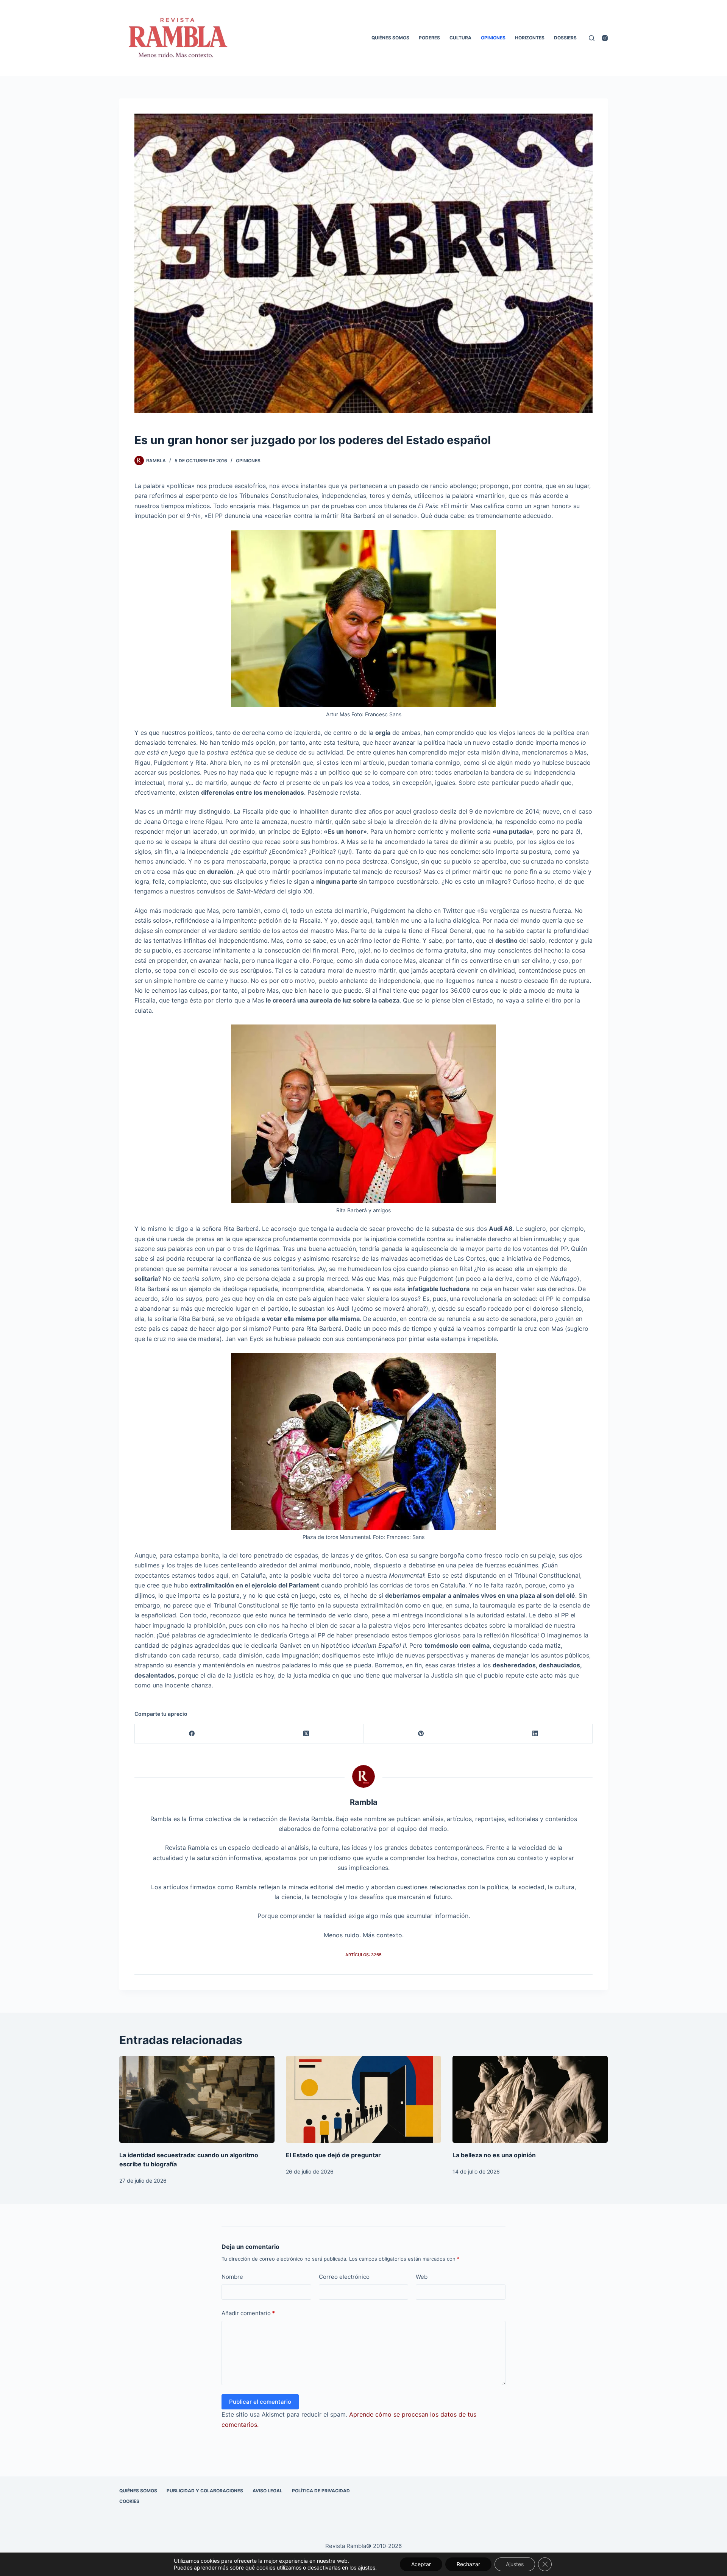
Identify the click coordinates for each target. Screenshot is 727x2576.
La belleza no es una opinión (494, 2155)
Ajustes (515, 2564)
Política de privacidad (321, 2491)
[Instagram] (605, 38)
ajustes (367, 2567)
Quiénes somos (390, 38)
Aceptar (421, 2564)
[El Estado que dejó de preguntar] (363, 2100)
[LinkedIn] (535, 1734)
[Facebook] (192, 1734)
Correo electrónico (344, 2277)
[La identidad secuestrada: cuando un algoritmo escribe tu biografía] (197, 2100)
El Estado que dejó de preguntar (333, 2155)
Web (422, 2277)
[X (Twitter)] (306, 1734)
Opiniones (493, 38)
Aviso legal (268, 2491)
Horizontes (530, 38)
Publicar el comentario (260, 2402)
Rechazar (468, 2564)
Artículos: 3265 (363, 1955)
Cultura (460, 38)
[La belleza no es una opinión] (530, 2100)
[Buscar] (592, 38)
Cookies (129, 2501)
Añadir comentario (248, 2313)
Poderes (429, 38)
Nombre (232, 2277)
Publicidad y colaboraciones (205, 2491)
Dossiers (565, 38)
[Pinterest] (421, 1734)
